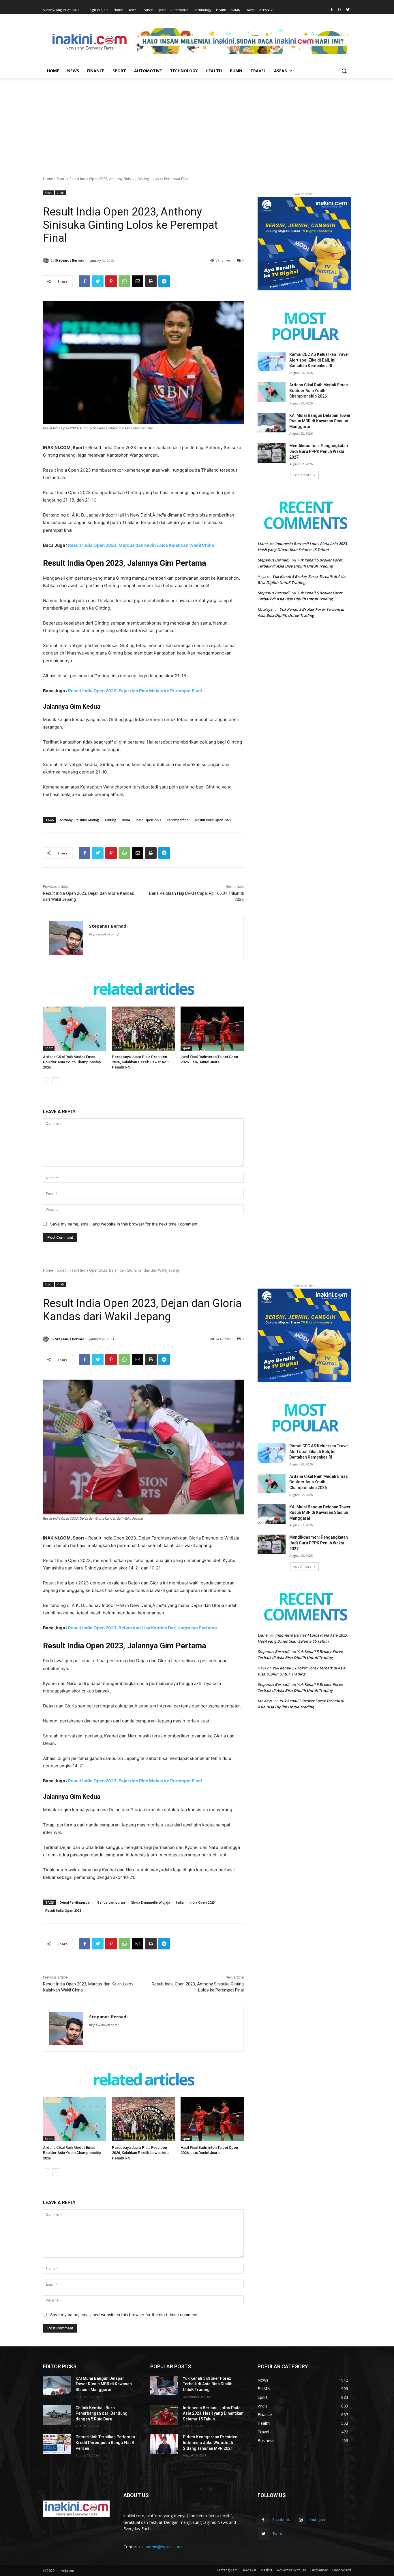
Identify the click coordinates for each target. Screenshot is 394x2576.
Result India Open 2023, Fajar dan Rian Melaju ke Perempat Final (135, 691)
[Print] (151, 281)
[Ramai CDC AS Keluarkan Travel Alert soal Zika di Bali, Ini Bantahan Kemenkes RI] (272, 362)
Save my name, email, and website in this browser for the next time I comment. (124, 1224)
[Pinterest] (111, 281)
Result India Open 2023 (213, 820)
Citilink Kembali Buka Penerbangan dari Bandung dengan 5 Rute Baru (102, 2413)
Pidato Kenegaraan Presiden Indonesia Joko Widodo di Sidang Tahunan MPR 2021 (210, 2442)
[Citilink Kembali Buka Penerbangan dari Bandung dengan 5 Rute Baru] (57, 2415)
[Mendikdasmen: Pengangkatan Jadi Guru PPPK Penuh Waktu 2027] (272, 453)
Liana (263, 544)
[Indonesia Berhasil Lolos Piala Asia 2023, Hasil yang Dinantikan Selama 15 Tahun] (164, 2415)
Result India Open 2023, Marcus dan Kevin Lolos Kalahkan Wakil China (141, 545)
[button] (344, 71)
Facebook (281, 2520)
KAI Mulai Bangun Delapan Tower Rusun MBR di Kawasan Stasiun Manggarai (320, 421)
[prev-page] (47, 1081)
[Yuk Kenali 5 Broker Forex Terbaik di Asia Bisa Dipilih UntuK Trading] (164, 2386)
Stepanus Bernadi (70, 260)
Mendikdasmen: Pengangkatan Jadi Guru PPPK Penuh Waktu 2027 (319, 451)
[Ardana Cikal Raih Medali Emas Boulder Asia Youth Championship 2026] (75, 1029)
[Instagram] (340, 10)
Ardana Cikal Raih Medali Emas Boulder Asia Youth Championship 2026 (72, 1062)
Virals (60, 193)
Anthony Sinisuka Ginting (79, 820)
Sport (61, 179)
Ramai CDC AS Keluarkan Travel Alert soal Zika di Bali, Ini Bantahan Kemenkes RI (319, 360)
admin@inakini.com (164, 2547)
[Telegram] (164, 281)
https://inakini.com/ (104, 934)
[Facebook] (332, 10)
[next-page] (56, 1081)
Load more (302, 475)
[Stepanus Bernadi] (47, 260)
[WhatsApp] (124, 281)
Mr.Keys (265, 609)
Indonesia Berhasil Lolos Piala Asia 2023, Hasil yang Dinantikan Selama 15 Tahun (213, 2413)
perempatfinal (178, 820)
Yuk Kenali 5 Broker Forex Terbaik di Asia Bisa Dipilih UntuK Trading (208, 2384)
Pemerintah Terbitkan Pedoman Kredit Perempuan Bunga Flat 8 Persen (105, 2442)
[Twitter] (348, 10)
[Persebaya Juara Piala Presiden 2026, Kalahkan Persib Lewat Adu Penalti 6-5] (143, 1029)
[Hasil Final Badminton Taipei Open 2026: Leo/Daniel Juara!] (212, 1029)
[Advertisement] (197, 121)
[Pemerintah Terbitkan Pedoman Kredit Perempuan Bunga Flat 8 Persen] (57, 2444)
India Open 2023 (148, 820)
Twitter (279, 2534)
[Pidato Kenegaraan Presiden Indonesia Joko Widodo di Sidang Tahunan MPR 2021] (164, 2444)
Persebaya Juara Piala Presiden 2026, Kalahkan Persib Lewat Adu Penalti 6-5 (140, 1062)
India (126, 820)
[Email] (138, 281)
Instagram (319, 2520)
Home (48, 179)
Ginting (111, 820)
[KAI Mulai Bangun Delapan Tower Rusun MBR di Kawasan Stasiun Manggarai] (272, 423)
